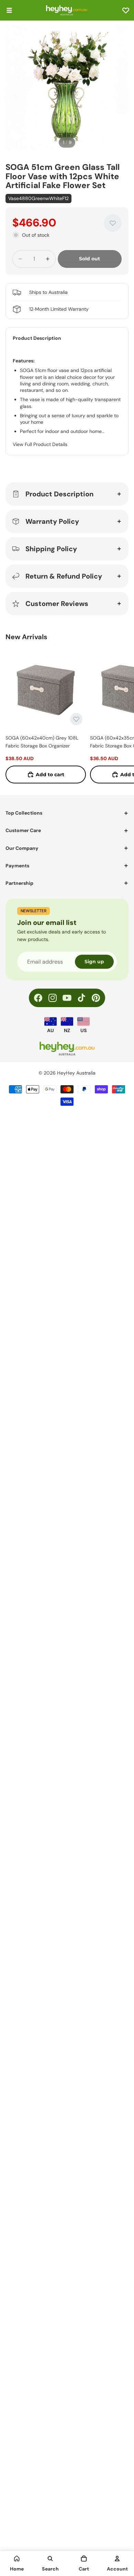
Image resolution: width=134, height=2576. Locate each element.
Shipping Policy (51, 549)
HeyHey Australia (76, 1073)
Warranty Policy (52, 521)
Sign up (94, 962)
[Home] (17, 2559)
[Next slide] (121, 716)
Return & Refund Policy (64, 576)
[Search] (50, 2559)
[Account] (117, 2559)
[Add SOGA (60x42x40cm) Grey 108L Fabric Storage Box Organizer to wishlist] (76, 719)
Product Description (59, 494)
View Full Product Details (40, 444)
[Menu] (9, 10)
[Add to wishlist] (113, 223)
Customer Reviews (57, 604)
